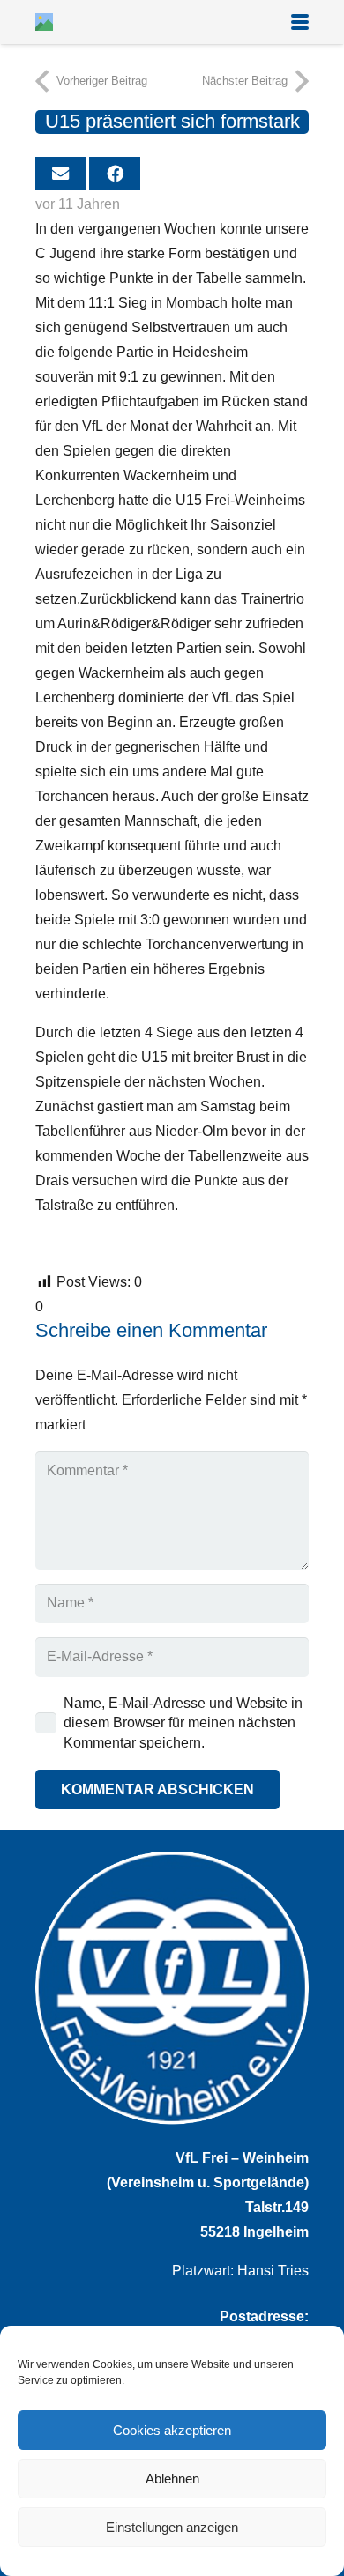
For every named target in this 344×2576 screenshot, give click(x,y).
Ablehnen (172, 2479)
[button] (300, 22)
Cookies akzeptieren (172, 2430)
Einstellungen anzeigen (172, 2527)
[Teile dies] (115, 174)
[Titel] (44, 22)
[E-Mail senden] (61, 174)
